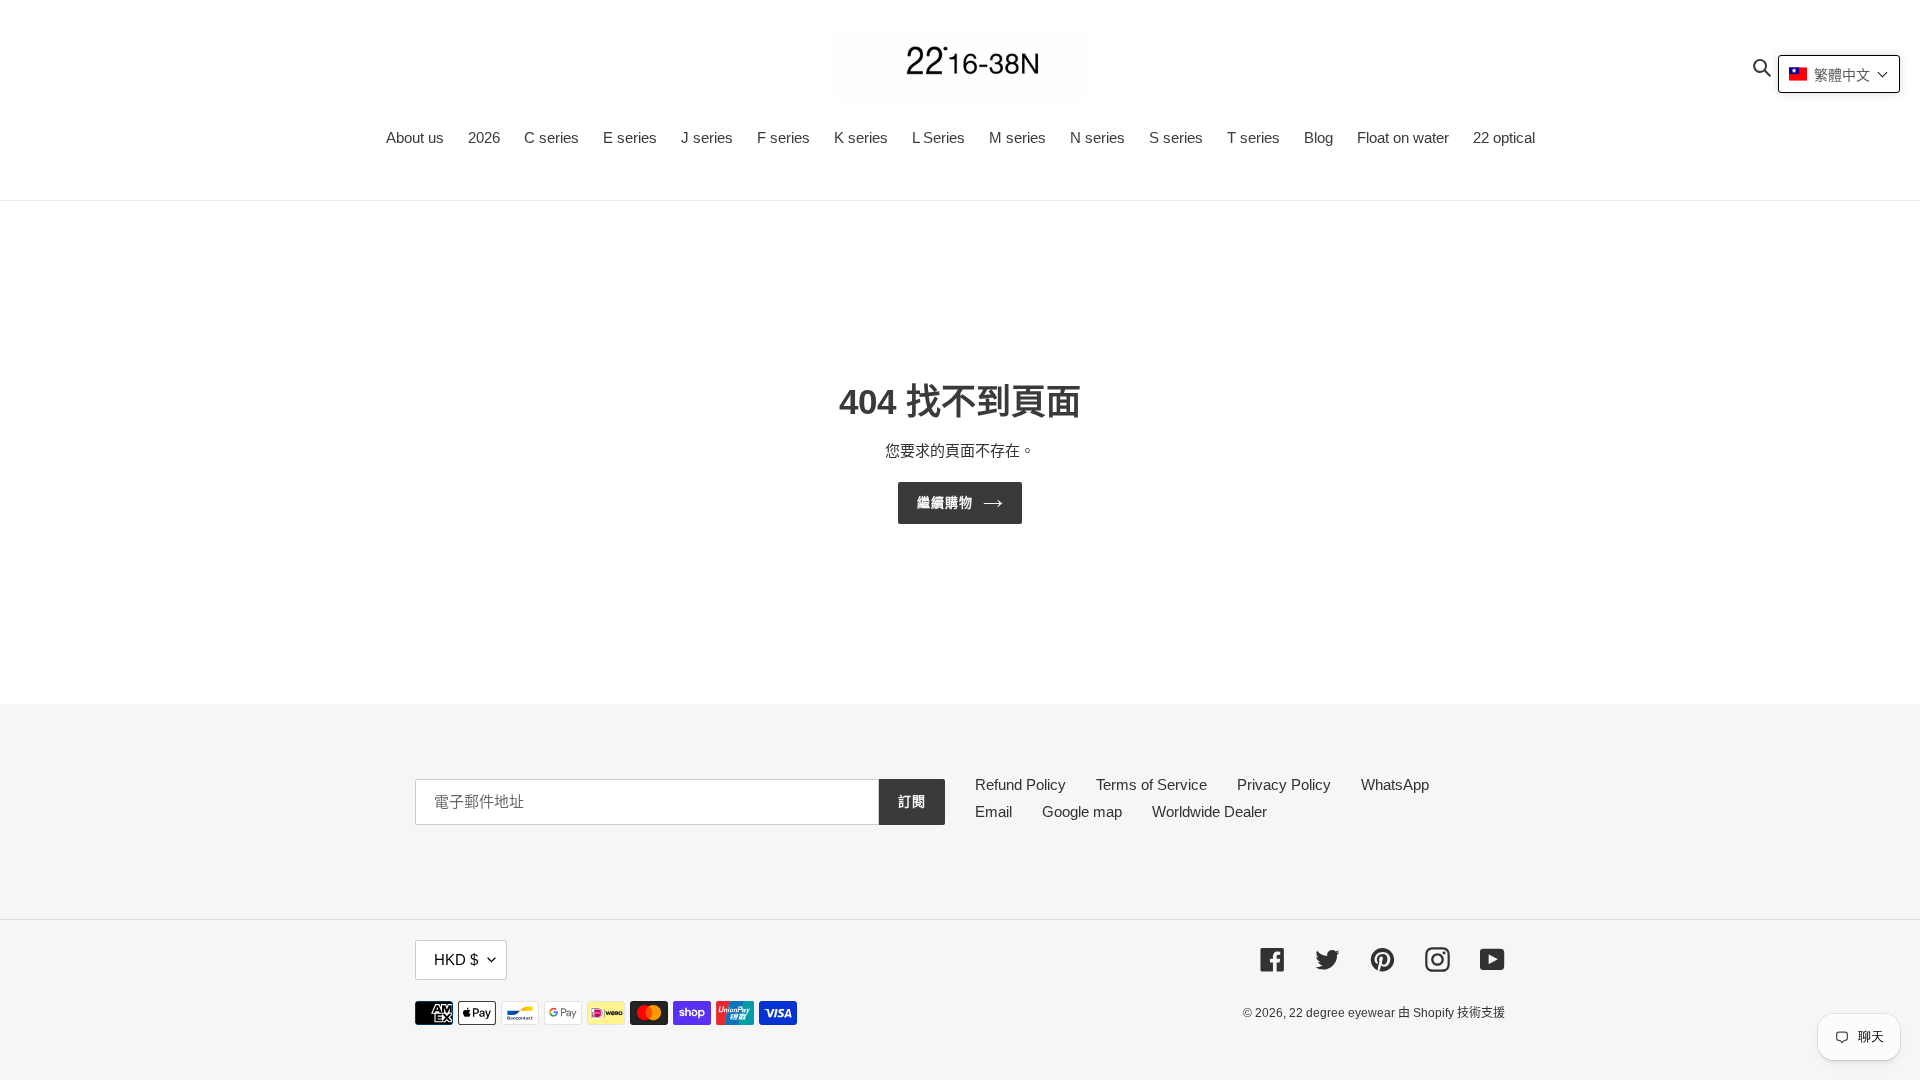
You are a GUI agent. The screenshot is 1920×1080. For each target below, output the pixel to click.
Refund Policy (1020, 784)
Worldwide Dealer (1209, 811)
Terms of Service (1151, 784)
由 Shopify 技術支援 (1451, 1013)
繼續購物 (945, 502)
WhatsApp (1395, 784)
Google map (1082, 811)
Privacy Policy (1284, 784)
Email (993, 811)
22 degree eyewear (1343, 1013)
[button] (1839, 74)
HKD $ (456, 959)
